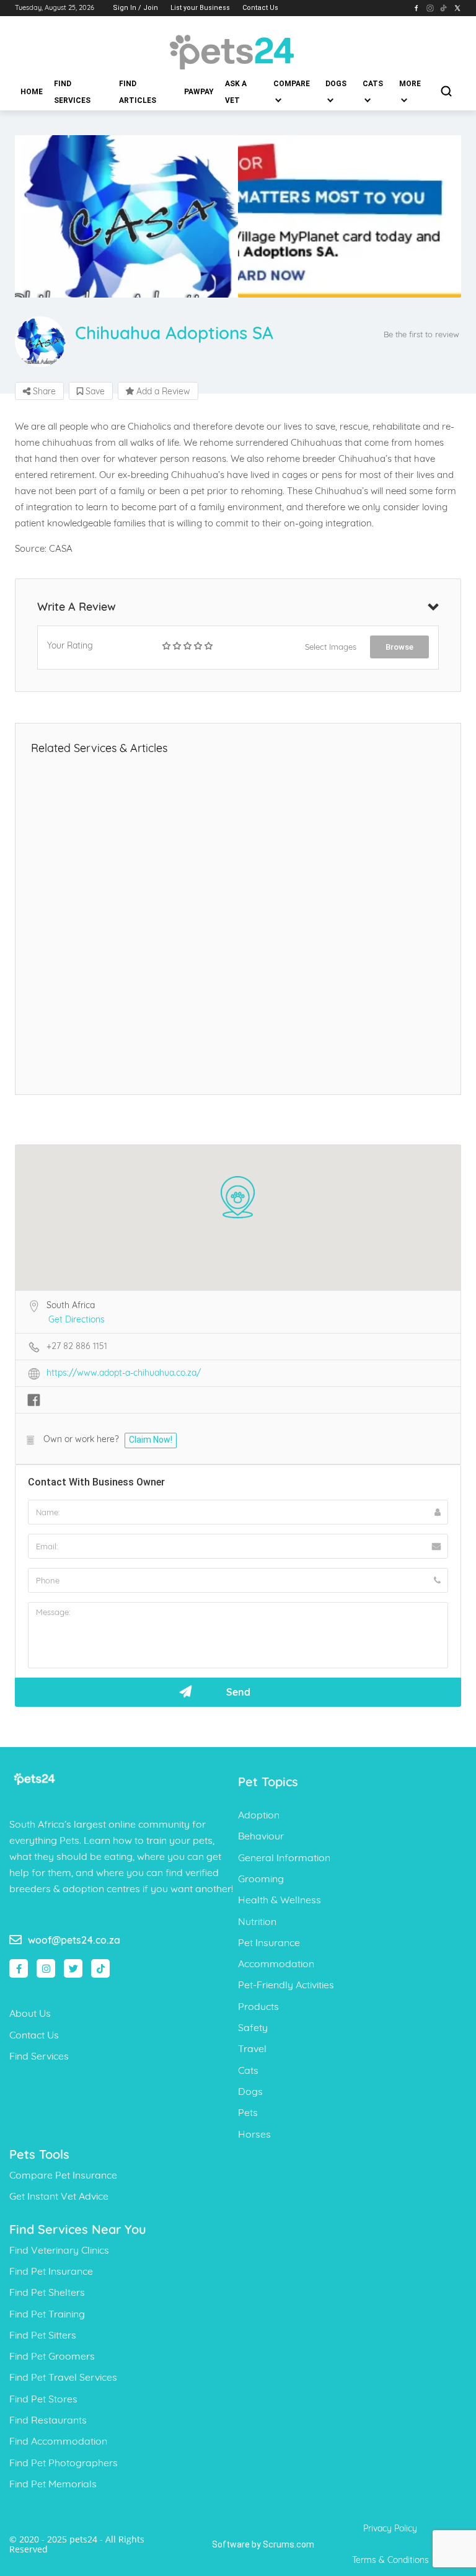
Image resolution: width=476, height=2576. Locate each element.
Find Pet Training (47, 2314)
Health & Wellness (280, 1900)
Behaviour (261, 1836)
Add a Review (162, 391)
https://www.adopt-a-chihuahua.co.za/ (124, 1373)
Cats (373, 84)
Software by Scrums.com (263, 2544)
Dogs (336, 84)
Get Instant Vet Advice (59, 2196)
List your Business (200, 8)
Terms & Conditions (390, 2560)
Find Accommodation (58, 2441)
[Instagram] (46, 1968)
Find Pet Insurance (51, 2271)
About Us (30, 2013)
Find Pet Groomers (52, 2356)
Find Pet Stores (43, 2399)
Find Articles (138, 92)
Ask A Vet (236, 92)
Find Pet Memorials (53, 2484)
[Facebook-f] (19, 1968)
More (410, 84)
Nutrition (257, 1921)
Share (43, 391)
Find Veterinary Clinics (59, 2250)
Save (94, 391)
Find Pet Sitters (43, 2335)
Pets (248, 2112)
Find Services (72, 92)
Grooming (261, 1879)
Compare (292, 84)
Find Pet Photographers (64, 2463)
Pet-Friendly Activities (286, 1985)
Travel (252, 2048)
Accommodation (276, 1963)
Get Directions (77, 1319)
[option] (126, 217)
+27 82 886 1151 (77, 1346)
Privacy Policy (390, 2528)
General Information (284, 1857)
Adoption (259, 1815)
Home (32, 92)
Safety (253, 2027)
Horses (254, 2134)
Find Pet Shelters (47, 2292)
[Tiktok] (100, 1968)
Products (258, 2006)
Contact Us (260, 8)
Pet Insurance (269, 1942)
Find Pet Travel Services (63, 2377)
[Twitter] (73, 1968)
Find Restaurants (48, 2420)
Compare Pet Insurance (63, 2175)
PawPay (199, 92)
